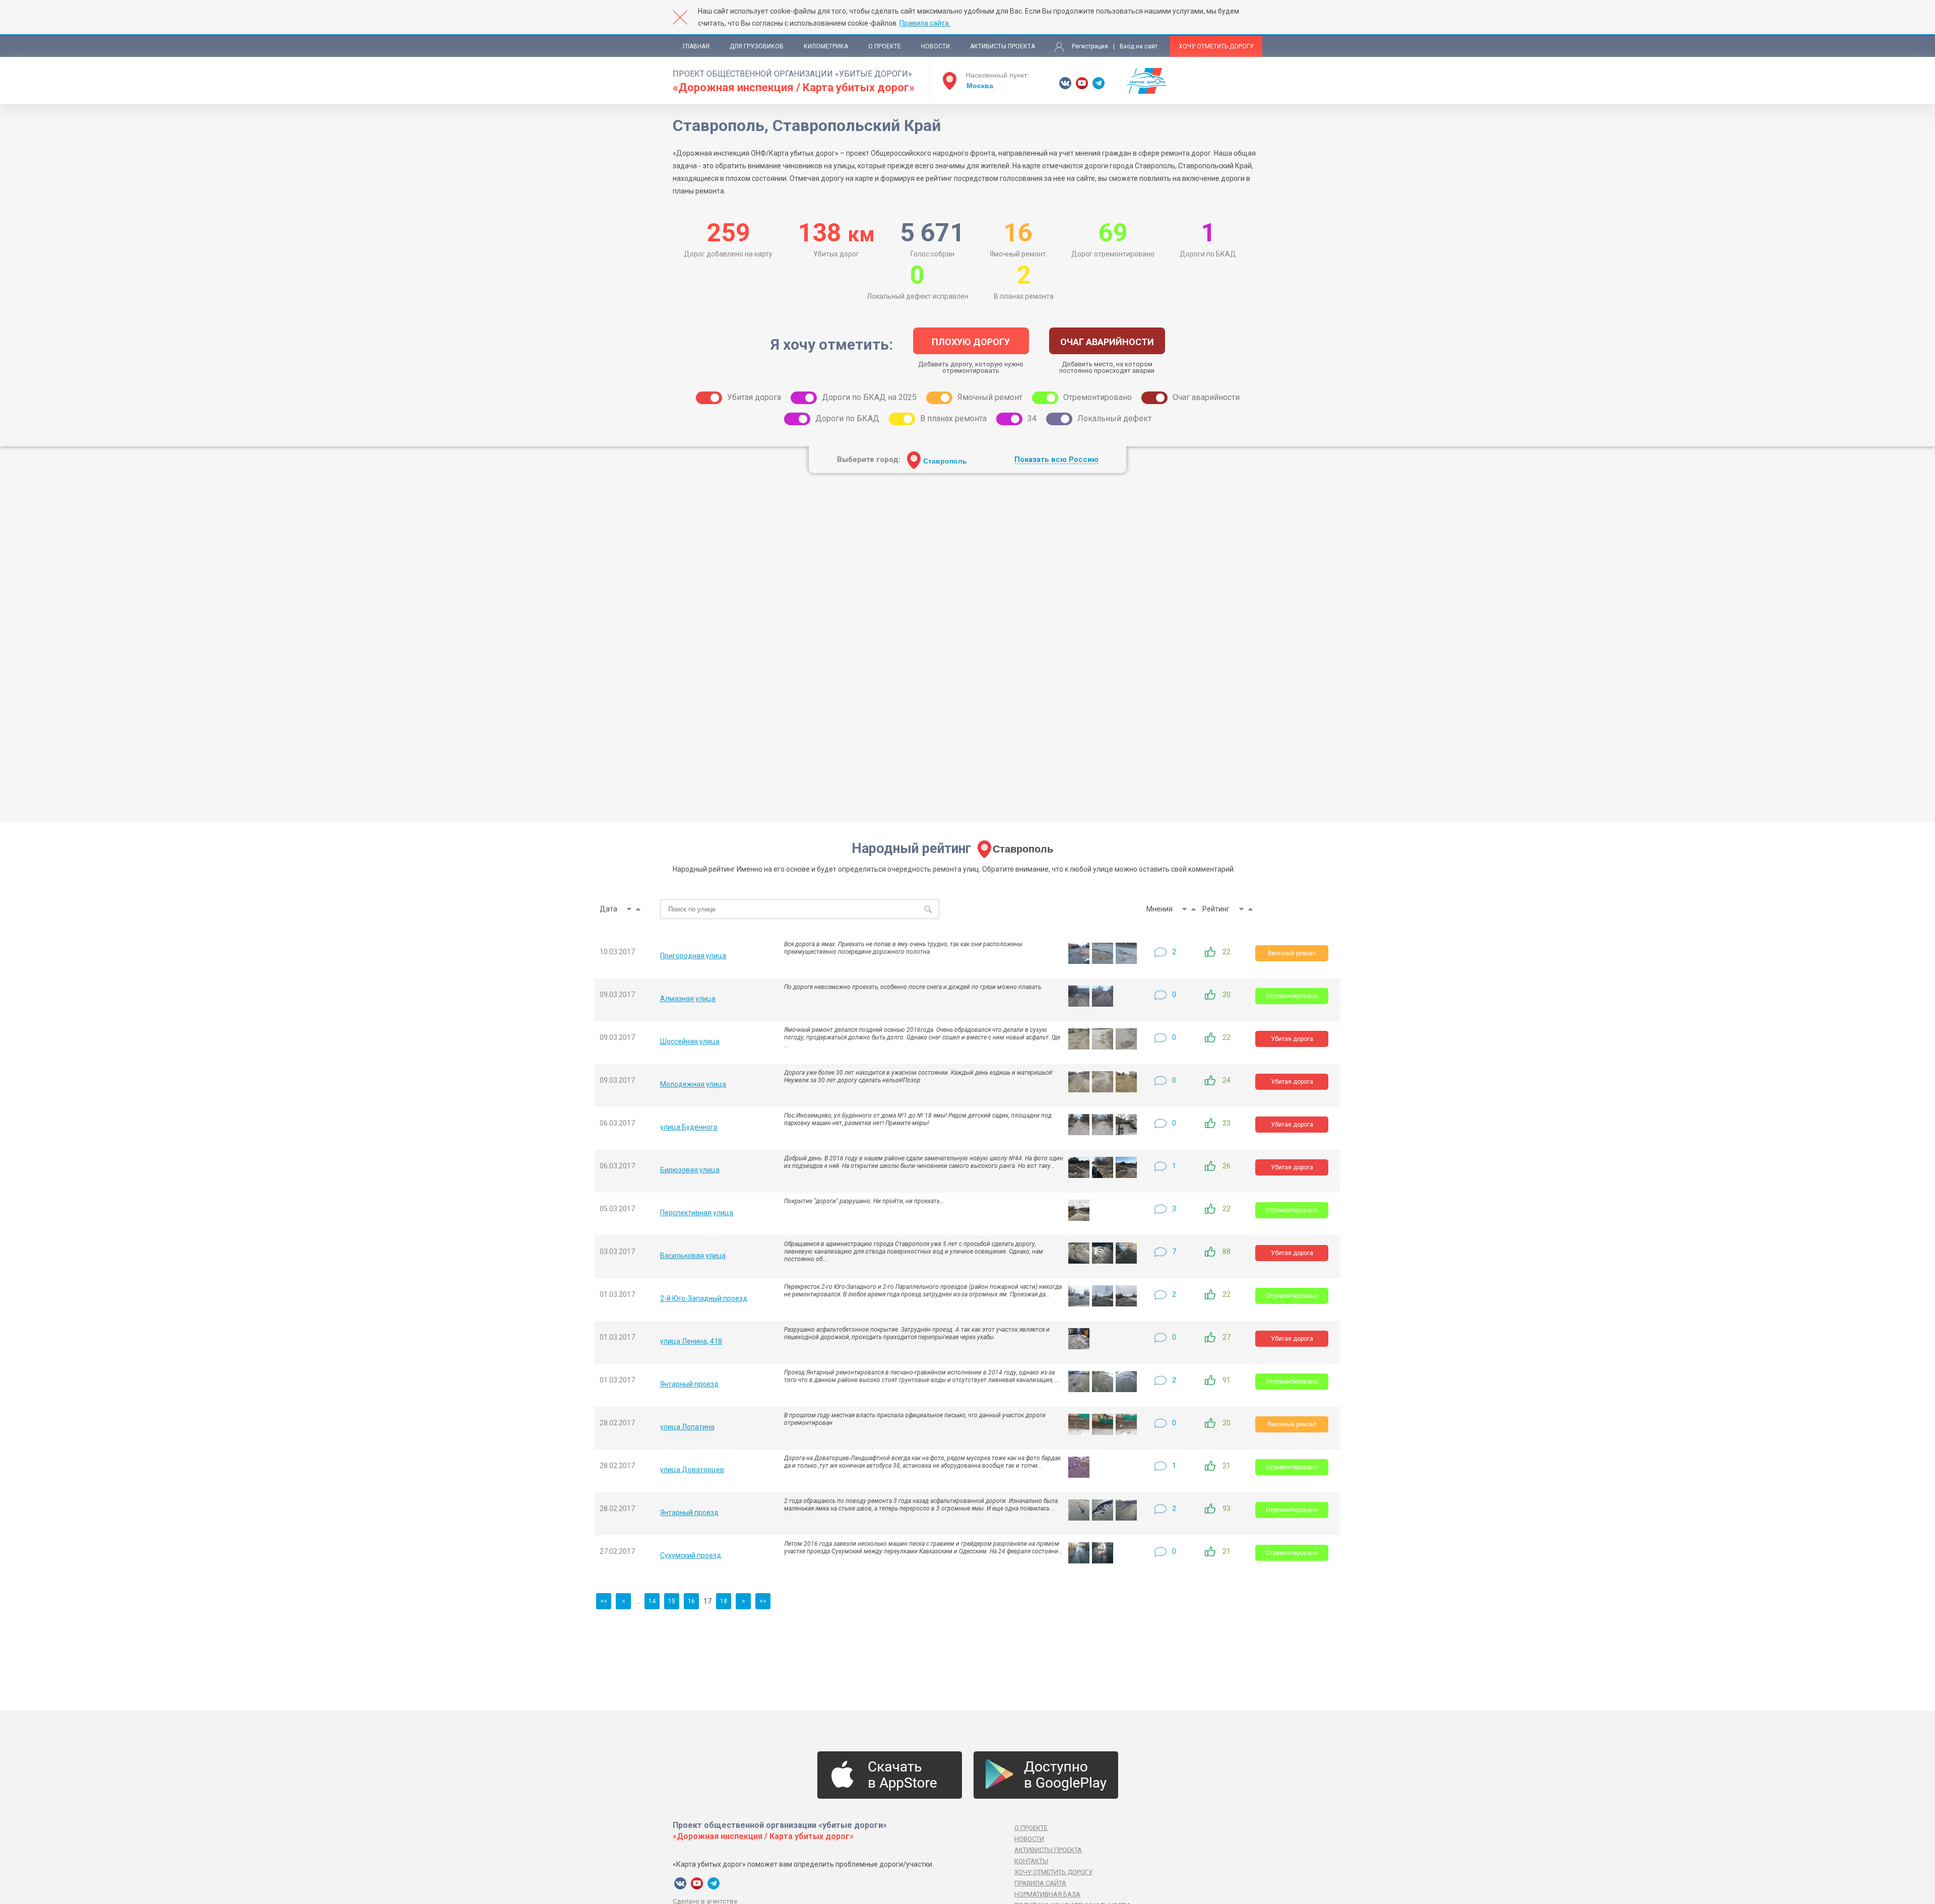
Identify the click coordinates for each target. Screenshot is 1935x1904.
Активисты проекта (1003, 46)
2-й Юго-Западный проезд (704, 1298)
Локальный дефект (1114, 418)
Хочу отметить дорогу (1216, 46)
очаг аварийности (1107, 342)
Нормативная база (1047, 1894)
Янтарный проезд (689, 1384)
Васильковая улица (693, 1256)
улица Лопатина (687, 1427)
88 (1227, 1252)
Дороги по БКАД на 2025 (869, 397)
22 (1227, 952)
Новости (936, 46)
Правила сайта (1040, 1883)
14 (652, 1601)
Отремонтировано (1098, 397)
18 (724, 1601)
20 (1227, 995)
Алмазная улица (688, 999)
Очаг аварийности (1206, 397)
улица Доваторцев (692, 1470)
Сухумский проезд (691, 1555)
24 (1227, 1080)
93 (1227, 1508)
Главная (696, 46)
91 (1227, 1380)
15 (672, 1601)
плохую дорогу (971, 342)
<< (604, 1601)
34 (1032, 418)
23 (1227, 1123)
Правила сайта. (925, 23)
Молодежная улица (693, 1084)
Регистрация (1090, 46)
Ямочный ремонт (990, 397)
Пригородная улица (693, 956)
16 (691, 1601)
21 (1227, 1466)
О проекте (885, 46)
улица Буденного (689, 1127)
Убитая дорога (754, 397)
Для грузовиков (757, 46)
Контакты (1031, 1861)
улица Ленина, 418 (691, 1341)
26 (1227, 1166)
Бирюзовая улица (690, 1170)
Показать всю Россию (1056, 460)
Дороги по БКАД (847, 418)
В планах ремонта (953, 418)
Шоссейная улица (690, 1041)
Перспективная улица (697, 1213)
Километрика (826, 46)
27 (1227, 1337)
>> (763, 1601)
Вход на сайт (1139, 46)
